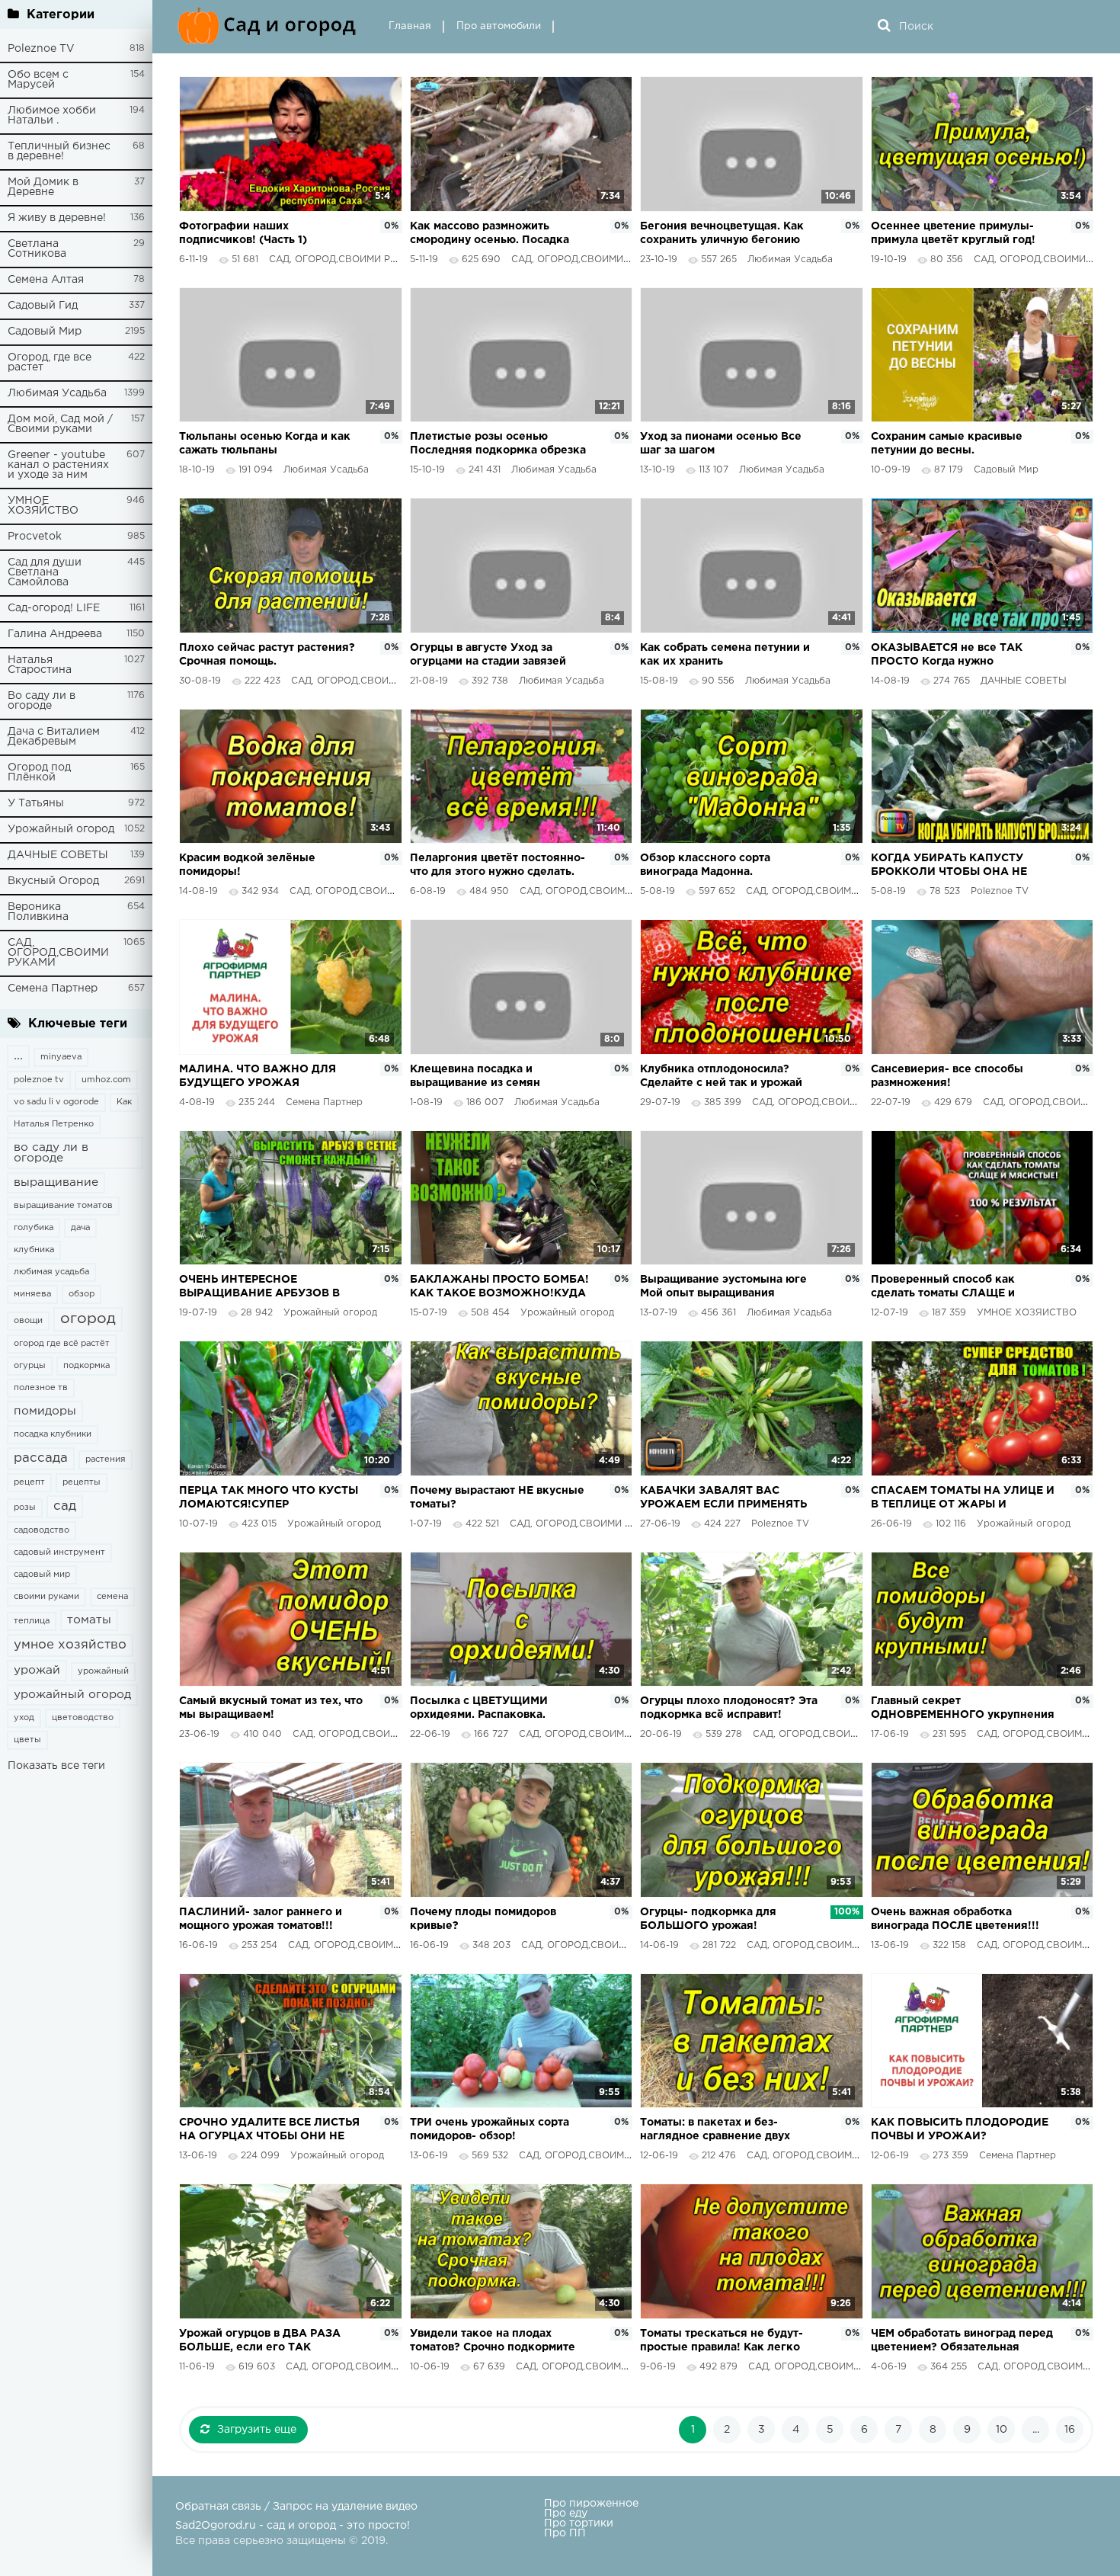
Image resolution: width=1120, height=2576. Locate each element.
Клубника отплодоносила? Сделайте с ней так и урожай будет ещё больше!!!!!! (721, 1077)
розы (25, 1507)
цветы (27, 1740)
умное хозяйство (70, 1645)
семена (112, 1597)
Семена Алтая (46, 280)
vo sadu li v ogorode (56, 1102)
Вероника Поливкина (38, 912)
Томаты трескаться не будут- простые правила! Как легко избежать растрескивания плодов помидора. (722, 2342)
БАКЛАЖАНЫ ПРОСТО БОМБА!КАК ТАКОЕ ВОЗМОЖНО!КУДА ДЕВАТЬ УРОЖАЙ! (499, 1288)
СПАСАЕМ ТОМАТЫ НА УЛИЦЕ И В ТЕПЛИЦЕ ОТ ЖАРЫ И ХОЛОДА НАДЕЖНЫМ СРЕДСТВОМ (963, 1499)
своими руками (46, 1597)
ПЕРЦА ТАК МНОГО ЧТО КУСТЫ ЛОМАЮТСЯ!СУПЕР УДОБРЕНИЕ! (269, 1499)
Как (124, 1102)
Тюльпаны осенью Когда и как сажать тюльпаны (265, 444)
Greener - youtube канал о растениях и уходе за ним (58, 465)
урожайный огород (72, 1695)
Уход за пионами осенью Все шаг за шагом (721, 444)
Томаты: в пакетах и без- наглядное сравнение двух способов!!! (715, 2131)
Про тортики (579, 2523)
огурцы (30, 1366)
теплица (32, 1621)
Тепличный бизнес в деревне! (59, 151)
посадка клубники (53, 1434)
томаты (89, 1620)
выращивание (56, 1182)
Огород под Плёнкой (39, 772)
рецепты (82, 1482)
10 (1002, 2430)
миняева (32, 1294)
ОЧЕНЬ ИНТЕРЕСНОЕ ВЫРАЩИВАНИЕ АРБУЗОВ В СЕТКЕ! (259, 1288)
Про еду (566, 2514)
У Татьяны (36, 803)
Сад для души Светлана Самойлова (45, 572)
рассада (41, 1458)
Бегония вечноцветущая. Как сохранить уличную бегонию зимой (722, 234)
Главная (410, 26)
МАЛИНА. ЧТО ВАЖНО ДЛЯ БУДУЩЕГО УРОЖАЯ (258, 1076)
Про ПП (565, 2533)
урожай (37, 1670)
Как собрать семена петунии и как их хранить (725, 655)
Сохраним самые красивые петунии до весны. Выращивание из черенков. (948, 445)
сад (65, 1506)
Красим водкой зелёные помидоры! (247, 865)
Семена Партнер (53, 988)
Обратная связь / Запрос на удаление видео (296, 2507)
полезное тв (41, 1388)
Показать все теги (56, 1766)
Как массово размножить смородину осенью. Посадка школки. (490, 234)
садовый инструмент (59, 1552)
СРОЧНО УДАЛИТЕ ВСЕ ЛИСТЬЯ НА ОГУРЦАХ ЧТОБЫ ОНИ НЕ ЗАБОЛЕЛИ (269, 2131)
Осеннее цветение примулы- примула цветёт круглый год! (953, 233)
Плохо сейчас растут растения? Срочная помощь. (267, 655)
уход (24, 1718)
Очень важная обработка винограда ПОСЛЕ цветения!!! (955, 1919)
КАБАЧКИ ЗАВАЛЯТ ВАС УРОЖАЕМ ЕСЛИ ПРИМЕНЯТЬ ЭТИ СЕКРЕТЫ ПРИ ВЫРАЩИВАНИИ (723, 1499)
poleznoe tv (39, 1080)
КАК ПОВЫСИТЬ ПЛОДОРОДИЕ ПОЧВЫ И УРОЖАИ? (960, 2129)
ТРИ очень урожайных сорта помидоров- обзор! (490, 2129)
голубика (34, 1228)
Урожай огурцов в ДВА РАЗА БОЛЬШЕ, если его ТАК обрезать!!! (260, 2342)
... (18, 1056)
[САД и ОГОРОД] (270, 27)
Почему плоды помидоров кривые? (483, 1919)
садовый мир (42, 1575)
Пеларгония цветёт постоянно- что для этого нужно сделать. (498, 865)
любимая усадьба (51, 1272)
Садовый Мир (45, 332)
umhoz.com (106, 1080)
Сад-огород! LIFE (54, 608)
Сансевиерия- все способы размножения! (947, 1076)
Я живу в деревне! (57, 218)
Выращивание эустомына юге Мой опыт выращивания (723, 1286)
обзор (82, 1294)
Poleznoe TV (41, 49)
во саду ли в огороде (51, 1153)
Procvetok (35, 537)
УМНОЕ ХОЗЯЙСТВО (43, 506)
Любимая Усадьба (57, 393)
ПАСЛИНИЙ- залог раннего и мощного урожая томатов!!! (261, 1919)
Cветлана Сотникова (37, 249)
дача (80, 1228)
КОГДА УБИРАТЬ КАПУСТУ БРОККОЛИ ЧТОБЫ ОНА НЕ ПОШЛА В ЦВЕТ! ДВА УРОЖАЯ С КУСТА (959, 866)
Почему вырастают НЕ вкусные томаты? (497, 1498)
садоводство (42, 1530)
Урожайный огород (61, 829)
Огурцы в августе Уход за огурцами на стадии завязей (488, 655)
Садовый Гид (43, 306)
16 (1070, 2430)
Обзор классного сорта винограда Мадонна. (705, 865)
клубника (34, 1250)
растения (106, 1459)
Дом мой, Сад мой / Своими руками (60, 424)
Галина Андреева (55, 634)
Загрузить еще (257, 2430)
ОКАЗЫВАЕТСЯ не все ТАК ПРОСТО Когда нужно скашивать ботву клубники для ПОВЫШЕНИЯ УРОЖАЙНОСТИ (958, 656)
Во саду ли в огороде (42, 701)
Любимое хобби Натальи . (52, 115)
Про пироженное (591, 2504)
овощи (28, 1321)
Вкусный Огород (53, 881)
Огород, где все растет (50, 362)
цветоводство (83, 1718)
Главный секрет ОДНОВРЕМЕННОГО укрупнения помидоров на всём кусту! (963, 1709)
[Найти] (884, 27)
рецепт (29, 1482)
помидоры (45, 1411)
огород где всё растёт (62, 1344)
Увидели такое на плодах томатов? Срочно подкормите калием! (493, 2342)
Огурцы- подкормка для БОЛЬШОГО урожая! (708, 1919)
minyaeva (61, 1057)
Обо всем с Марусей (38, 80)
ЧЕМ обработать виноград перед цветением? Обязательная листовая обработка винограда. (962, 2342)
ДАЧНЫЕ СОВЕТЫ (58, 855)
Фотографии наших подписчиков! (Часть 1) (243, 233)
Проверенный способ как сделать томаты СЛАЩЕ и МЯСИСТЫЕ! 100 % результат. (953, 1288)
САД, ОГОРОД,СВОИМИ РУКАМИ (58, 953)
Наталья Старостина (40, 665)
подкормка (86, 1366)
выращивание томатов (63, 1206)
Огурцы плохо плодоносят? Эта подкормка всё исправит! (729, 1708)
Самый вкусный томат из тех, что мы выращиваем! (271, 1708)
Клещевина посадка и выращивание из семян (475, 1076)
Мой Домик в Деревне (43, 187)
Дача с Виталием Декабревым (54, 737)
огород (88, 1319)
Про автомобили (499, 26)
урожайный (103, 1671)
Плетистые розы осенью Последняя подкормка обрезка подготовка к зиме (498, 445)
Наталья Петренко (54, 1124)
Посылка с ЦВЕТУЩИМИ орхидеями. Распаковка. (479, 1708)
